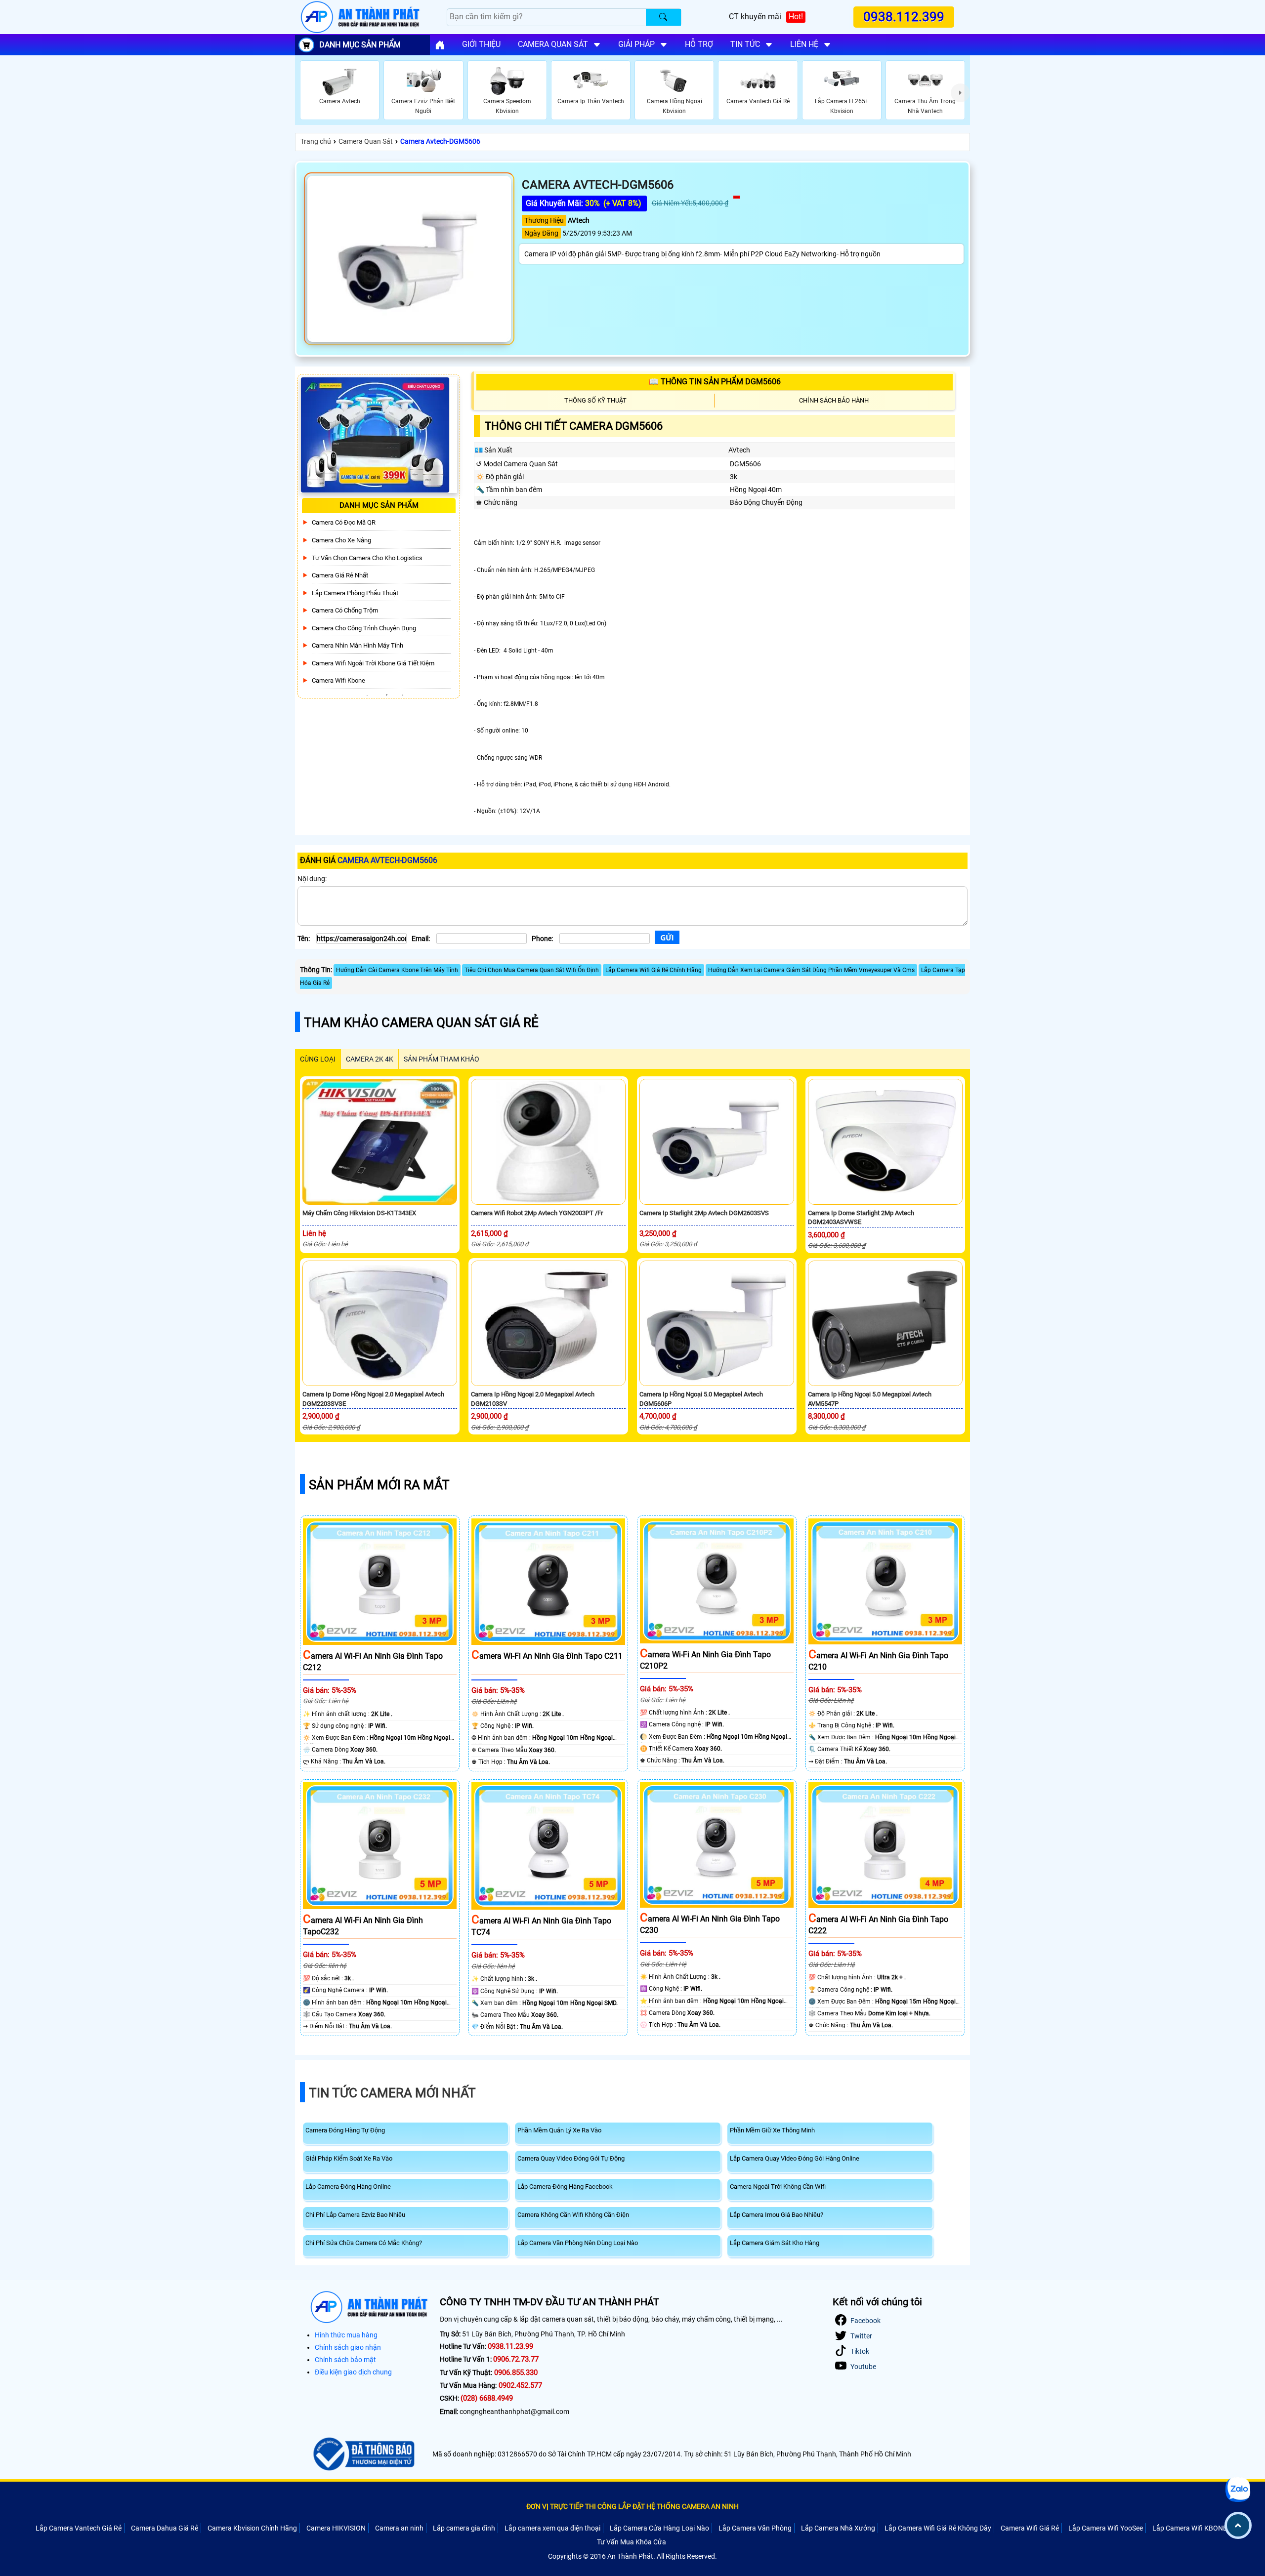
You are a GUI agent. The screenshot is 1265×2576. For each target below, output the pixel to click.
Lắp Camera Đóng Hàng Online (348, 2187)
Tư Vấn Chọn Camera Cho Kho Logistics (367, 558)
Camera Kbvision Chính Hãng (252, 2528)
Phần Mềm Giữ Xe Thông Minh (772, 2130)
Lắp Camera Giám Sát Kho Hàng (775, 2243)
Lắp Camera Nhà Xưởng (838, 2528)
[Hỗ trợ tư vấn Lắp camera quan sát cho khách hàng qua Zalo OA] (1238, 2489)
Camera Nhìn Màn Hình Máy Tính (358, 645)
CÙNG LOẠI (318, 1059)
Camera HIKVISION (336, 2528)
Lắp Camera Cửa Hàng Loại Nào (659, 2528)
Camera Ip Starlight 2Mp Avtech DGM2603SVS (704, 1213)
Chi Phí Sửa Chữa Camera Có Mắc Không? (364, 2243)
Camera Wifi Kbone (338, 680)
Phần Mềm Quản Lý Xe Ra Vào (559, 2130)
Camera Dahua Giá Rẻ (165, 2528)
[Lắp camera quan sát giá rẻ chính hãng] (440, 45)
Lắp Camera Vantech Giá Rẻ (79, 2528)
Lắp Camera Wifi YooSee (1106, 2528)
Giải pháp (636, 44)
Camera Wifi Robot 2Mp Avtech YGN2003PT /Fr (537, 1213)
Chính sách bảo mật (345, 2360)
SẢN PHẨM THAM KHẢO (442, 1059)
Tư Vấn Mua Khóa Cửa (632, 2542)
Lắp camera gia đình (464, 2528)
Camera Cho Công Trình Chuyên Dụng (364, 628)
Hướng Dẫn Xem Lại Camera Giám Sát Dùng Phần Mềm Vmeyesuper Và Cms (811, 970)
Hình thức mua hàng (346, 2335)
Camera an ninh (399, 2528)
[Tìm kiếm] (663, 17)
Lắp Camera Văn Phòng (755, 2528)
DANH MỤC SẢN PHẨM (360, 45)
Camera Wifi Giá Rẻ (1030, 2528)
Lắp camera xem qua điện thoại (552, 2528)
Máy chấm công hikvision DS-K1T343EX (359, 1213)
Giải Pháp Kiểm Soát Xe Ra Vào (349, 2158)
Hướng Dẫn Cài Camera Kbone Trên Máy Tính (397, 970)
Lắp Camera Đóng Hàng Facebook (565, 2187)
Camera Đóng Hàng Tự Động (345, 2130)
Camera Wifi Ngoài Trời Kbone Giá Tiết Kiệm (373, 663)
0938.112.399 (904, 17)
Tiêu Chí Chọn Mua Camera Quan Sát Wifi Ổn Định (532, 970)
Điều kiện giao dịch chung (353, 2372)
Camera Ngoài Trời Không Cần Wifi (778, 2187)
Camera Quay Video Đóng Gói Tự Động (571, 2158)
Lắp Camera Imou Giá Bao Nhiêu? (777, 2215)
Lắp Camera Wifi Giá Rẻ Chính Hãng (654, 970)
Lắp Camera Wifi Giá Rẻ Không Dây (938, 2528)
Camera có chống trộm (345, 610)
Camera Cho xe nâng (341, 540)
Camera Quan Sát (366, 141)
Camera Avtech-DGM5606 (440, 141)
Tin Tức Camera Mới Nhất (392, 2093)
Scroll (1238, 2525)
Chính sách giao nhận (348, 2347)
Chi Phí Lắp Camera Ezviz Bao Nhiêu (355, 2215)
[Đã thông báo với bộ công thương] (362, 2454)
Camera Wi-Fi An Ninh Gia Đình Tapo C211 (547, 1656)
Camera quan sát (553, 44)
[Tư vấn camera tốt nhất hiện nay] (960, 93)
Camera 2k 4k (370, 1059)
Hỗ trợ (699, 44)
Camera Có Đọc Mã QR (344, 522)
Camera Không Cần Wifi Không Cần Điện (573, 2215)
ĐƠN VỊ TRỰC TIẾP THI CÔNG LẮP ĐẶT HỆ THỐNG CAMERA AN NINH (632, 2506)
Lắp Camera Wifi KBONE (1190, 2528)
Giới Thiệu (481, 44)
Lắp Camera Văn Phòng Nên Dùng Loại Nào (578, 2243)
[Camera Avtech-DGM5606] (409, 259)
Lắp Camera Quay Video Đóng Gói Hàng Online (795, 2158)
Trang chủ (316, 141)
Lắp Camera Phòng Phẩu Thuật (355, 593)
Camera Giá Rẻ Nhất (340, 575)
